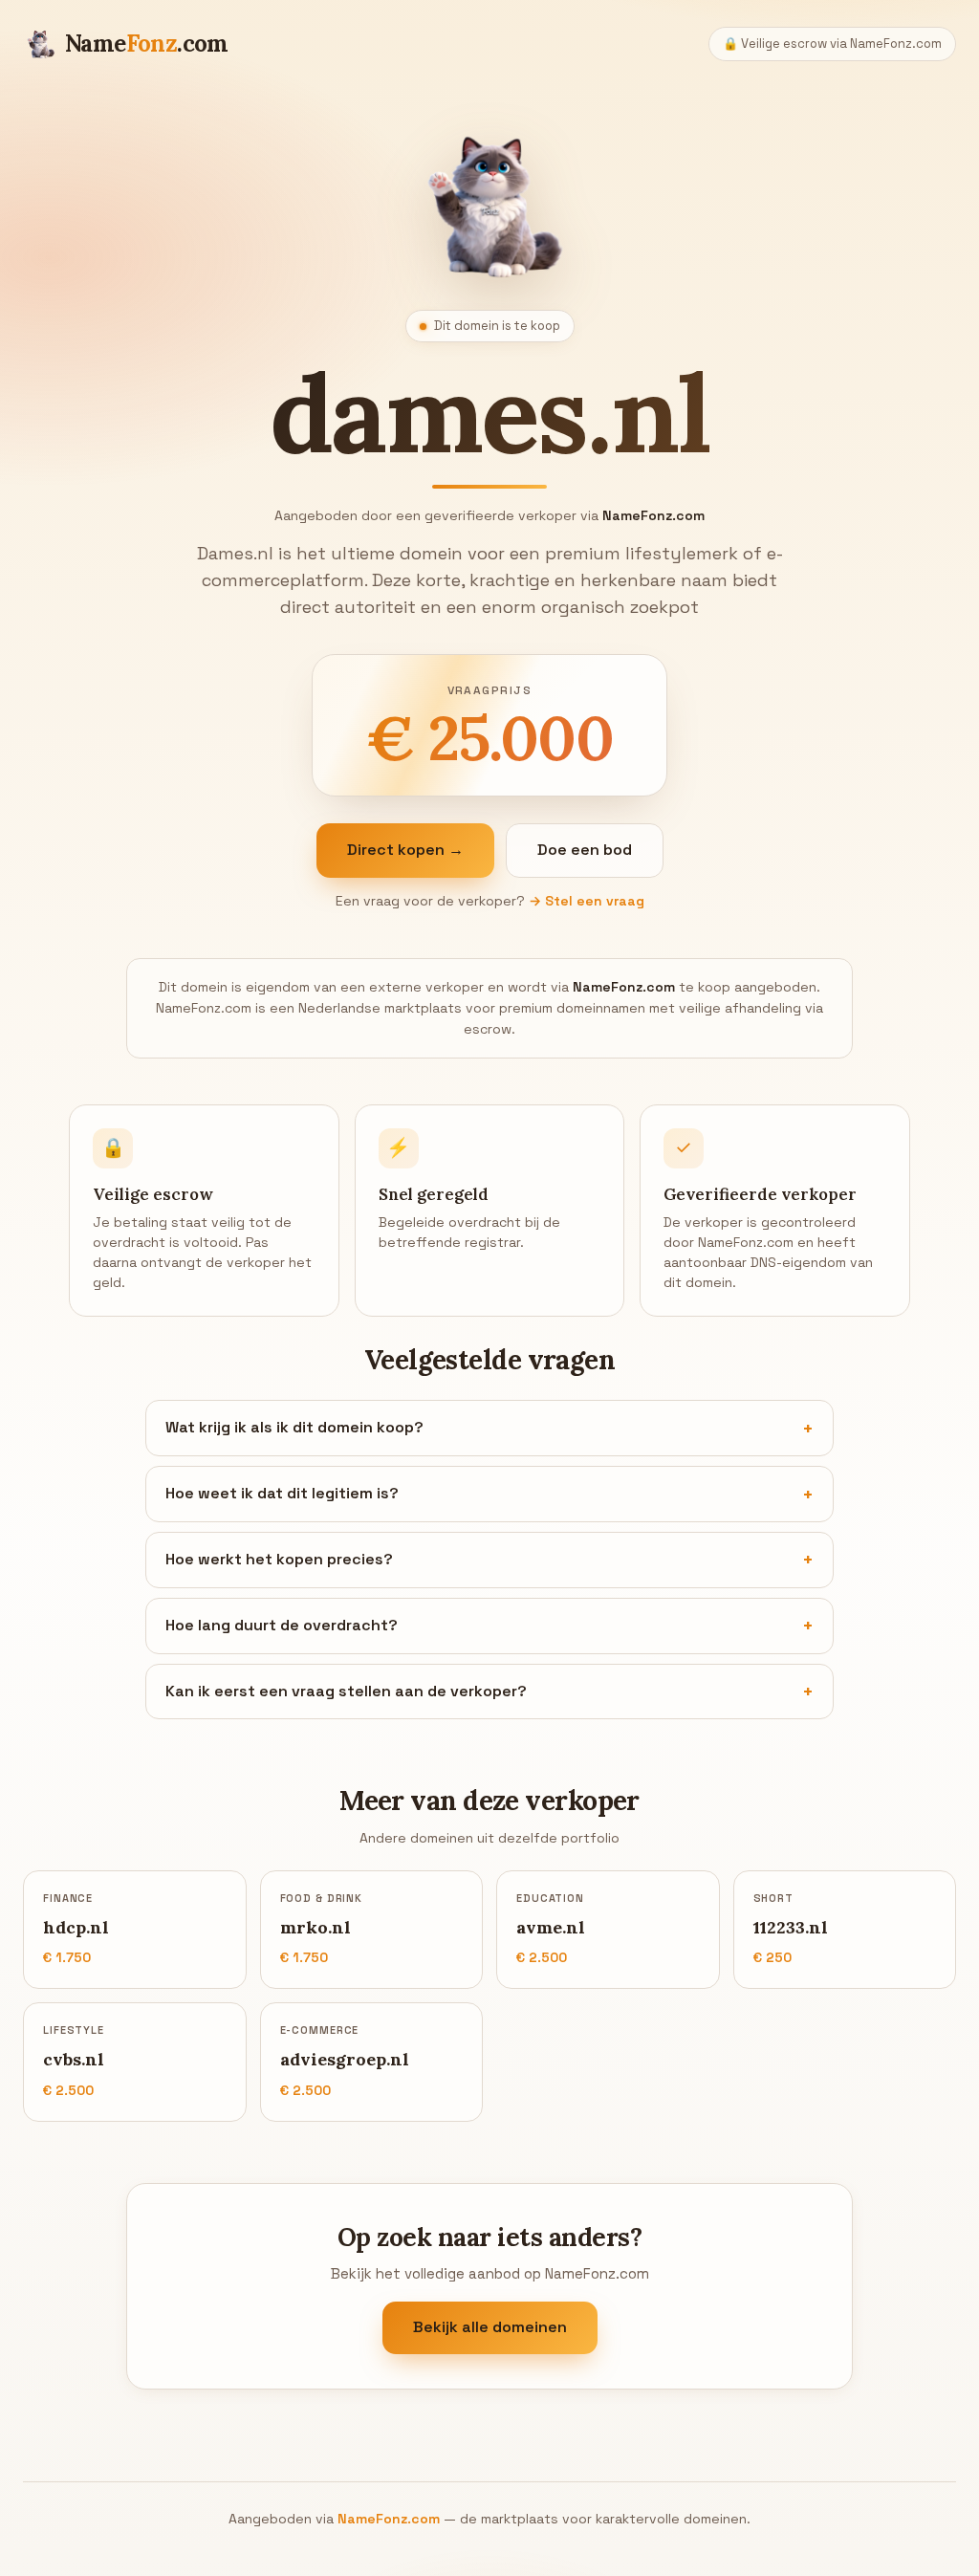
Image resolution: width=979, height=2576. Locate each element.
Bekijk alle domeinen (490, 2327)
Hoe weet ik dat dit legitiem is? (282, 1493)
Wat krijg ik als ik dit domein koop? (294, 1427)
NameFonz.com (389, 2519)
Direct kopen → (405, 850)
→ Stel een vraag (587, 901)
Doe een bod (585, 850)
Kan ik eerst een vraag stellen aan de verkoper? (346, 1691)
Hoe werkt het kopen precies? (279, 1559)
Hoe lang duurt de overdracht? (282, 1625)
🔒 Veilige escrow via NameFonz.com (832, 44)
